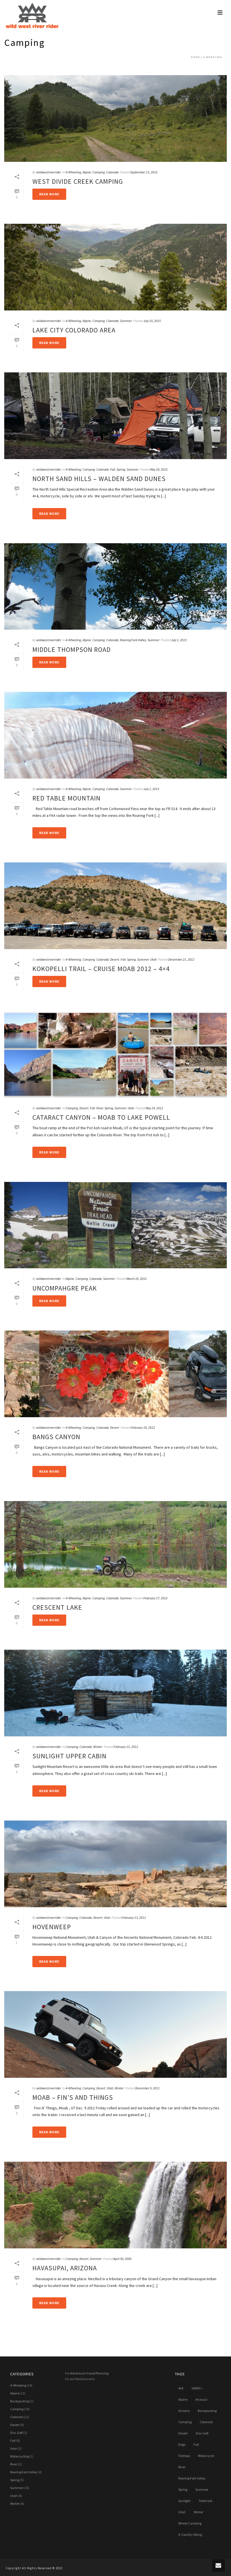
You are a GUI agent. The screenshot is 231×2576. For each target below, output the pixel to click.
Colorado (112, 172)
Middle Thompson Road (72, 649)
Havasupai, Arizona (65, 2268)
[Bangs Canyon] (115, 1374)
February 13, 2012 (134, 1918)
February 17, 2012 (156, 1598)
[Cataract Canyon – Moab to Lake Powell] (115, 1054)
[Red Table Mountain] (115, 735)
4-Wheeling (212, 57)
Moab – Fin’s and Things (73, 2097)
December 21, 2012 (181, 959)
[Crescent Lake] (115, 1544)
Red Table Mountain (66, 798)
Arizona (184, 2411)
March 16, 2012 (137, 1279)
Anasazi (201, 2399)
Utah (153, 959)
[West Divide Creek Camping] (115, 118)
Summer (126, 321)
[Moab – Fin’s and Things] (115, 2034)
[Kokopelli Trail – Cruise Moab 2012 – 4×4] (115, 906)
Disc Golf (16, 2433)
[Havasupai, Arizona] (115, 2205)
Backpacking (20, 2401)
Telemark (206, 2501)
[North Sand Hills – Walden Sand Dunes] (115, 416)
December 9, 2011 (147, 2088)
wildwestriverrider (49, 172)
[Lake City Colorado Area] (115, 267)
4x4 (181, 2388)
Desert (115, 959)
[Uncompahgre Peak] (115, 1225)
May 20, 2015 (159, 469)
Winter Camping (190, 2523)
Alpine (87, 172)
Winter (98, 1747)
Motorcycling (19, 2456)
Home (195, 57)
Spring (121, 469)
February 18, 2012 (143, 1427)
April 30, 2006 (122, 2259)
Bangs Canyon (56, 1437)
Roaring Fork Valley (133, 640)
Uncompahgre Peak (65, 1288)
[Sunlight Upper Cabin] (115, 1693)
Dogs (182, 2444)
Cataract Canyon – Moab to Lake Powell (101, 1117)
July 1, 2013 (179, 640)
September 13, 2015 (144, 172)
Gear (14, 2448)
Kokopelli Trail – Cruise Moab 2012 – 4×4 (101, 969)
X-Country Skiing (190, 2534)
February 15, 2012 (126, 1747)
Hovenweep (52, 1927)
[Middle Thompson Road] (115, 587)
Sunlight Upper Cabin (69, 1756)
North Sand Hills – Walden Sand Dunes (99, 479)
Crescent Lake (57, 1607)
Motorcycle (206, 2456)
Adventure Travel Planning (89, 2373)
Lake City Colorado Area (74, 330)
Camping (99, 172)
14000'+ (197, 2388)
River (100, 1108)
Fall (113, 469)
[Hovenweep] (115, 1864)
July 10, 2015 (152, 321)
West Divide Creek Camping (78, 181)
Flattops (184, 2456)
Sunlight (184, 2501)
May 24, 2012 (154, 1108)
